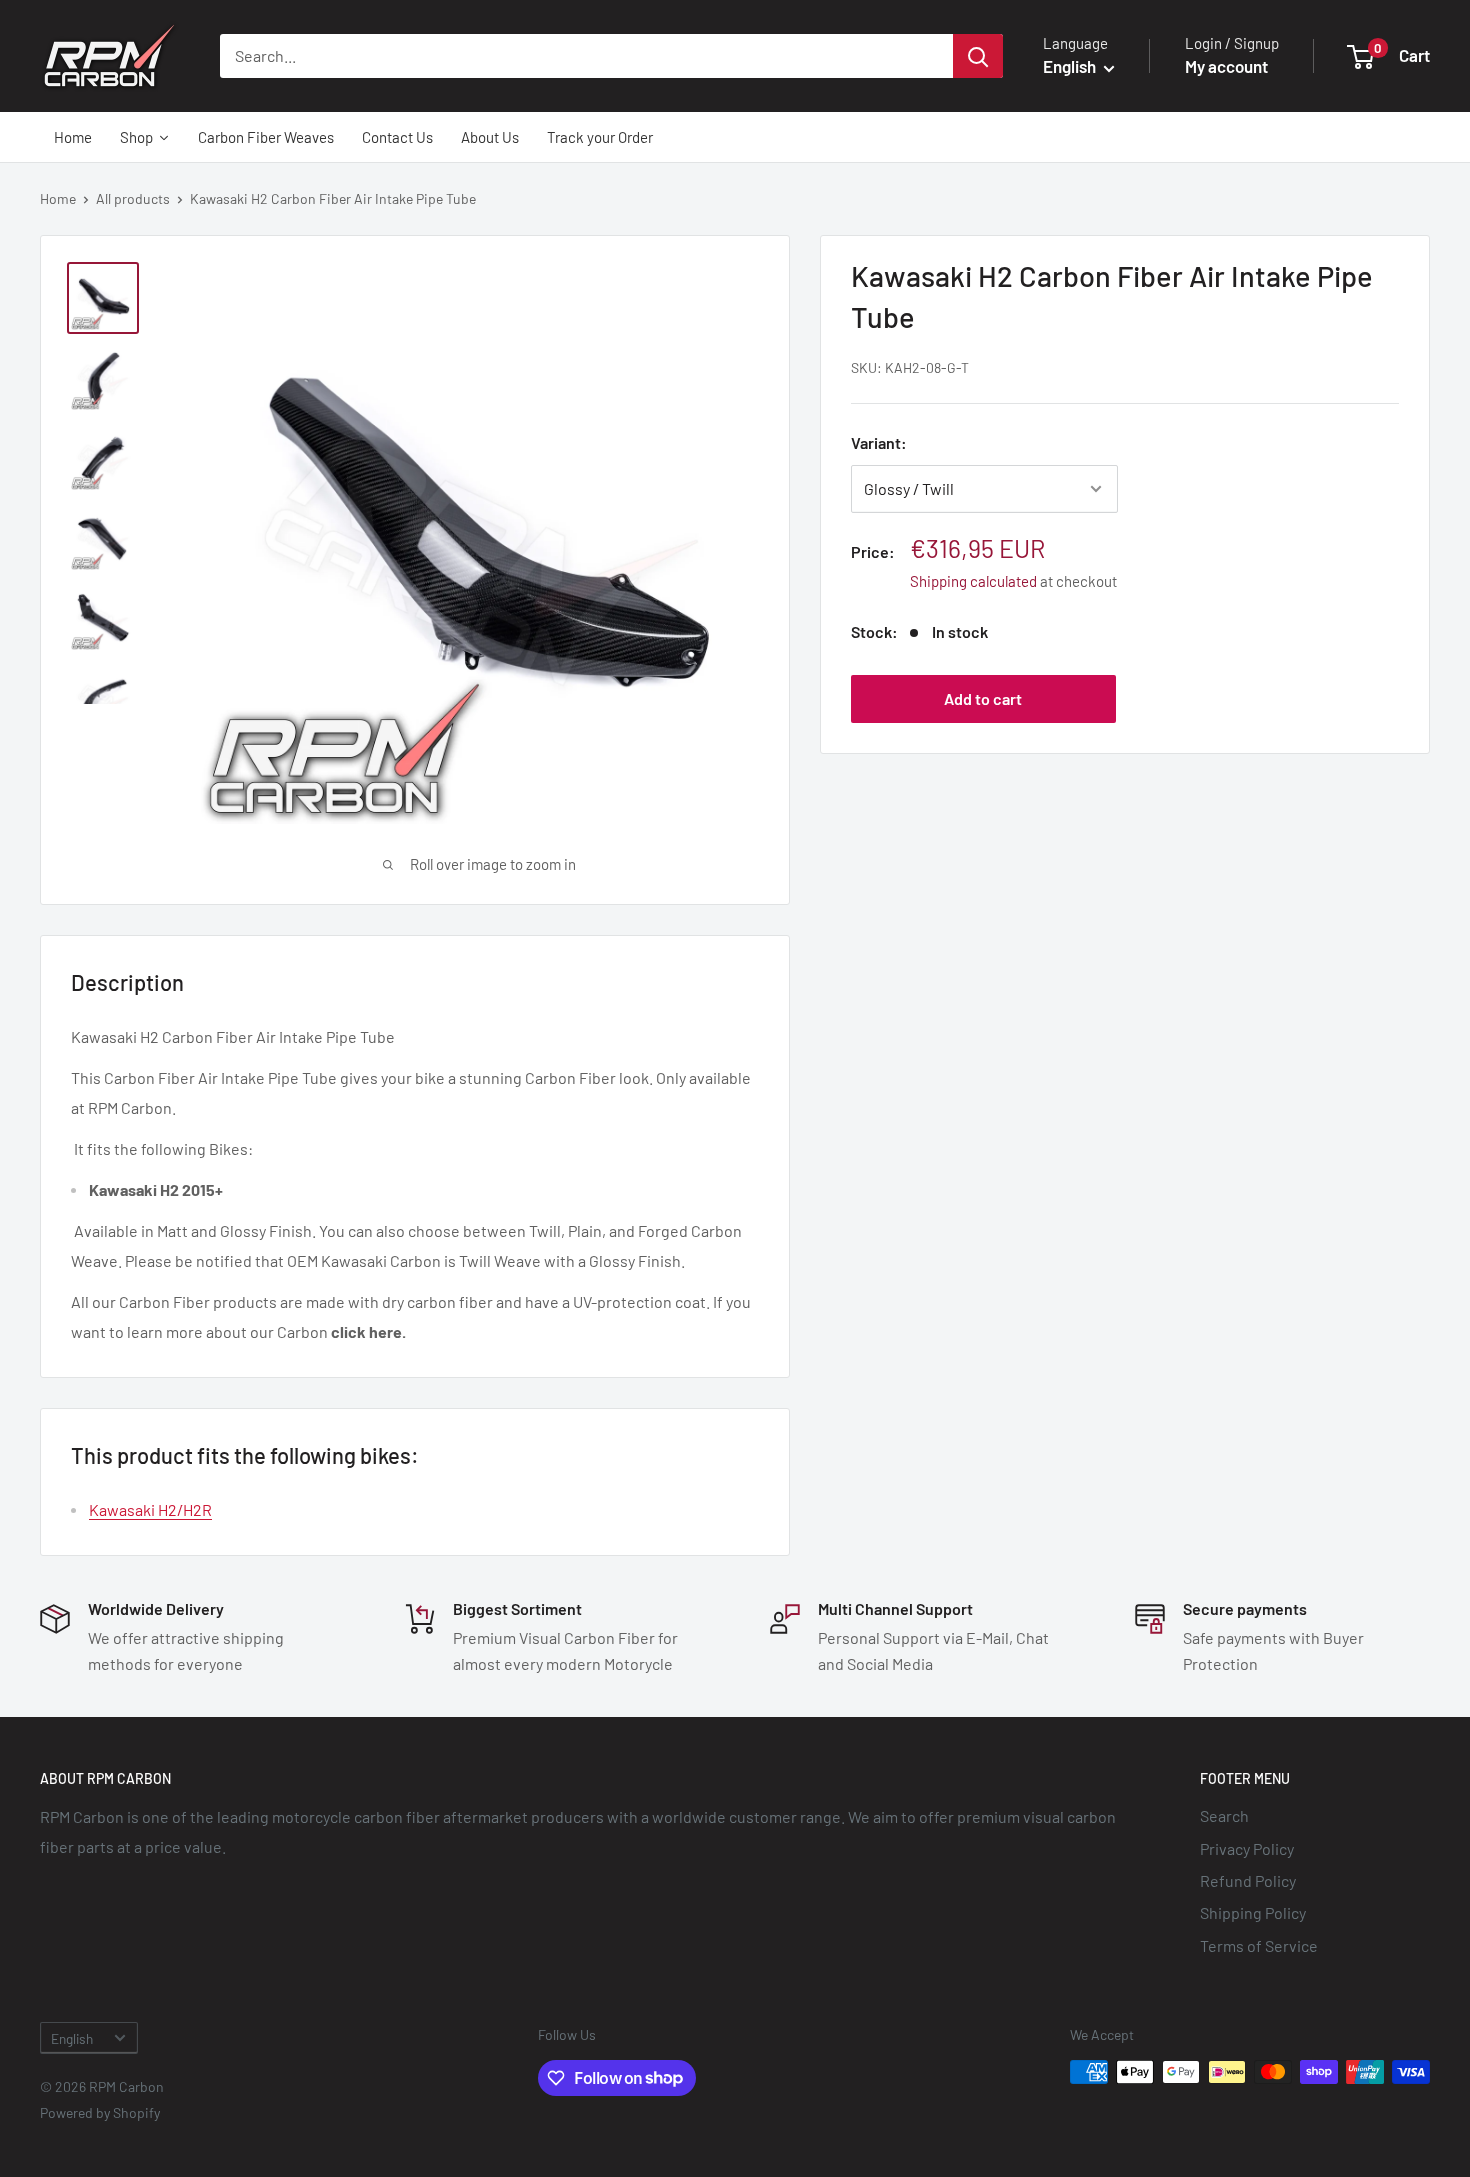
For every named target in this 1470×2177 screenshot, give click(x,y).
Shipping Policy (1253, 1912)
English (72, 2038)
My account (1226, 66)
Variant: (879, 442)
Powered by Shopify (100, 2112)
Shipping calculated (973, 581)
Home (58, 198)
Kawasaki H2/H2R (150, 1509)
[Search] (978, 56)
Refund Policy (1248, 1880)
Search (1224, 1815)
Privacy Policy (1247, 1848)
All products (133, 198)
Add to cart (983, 698)
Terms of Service (1259, 1945)
